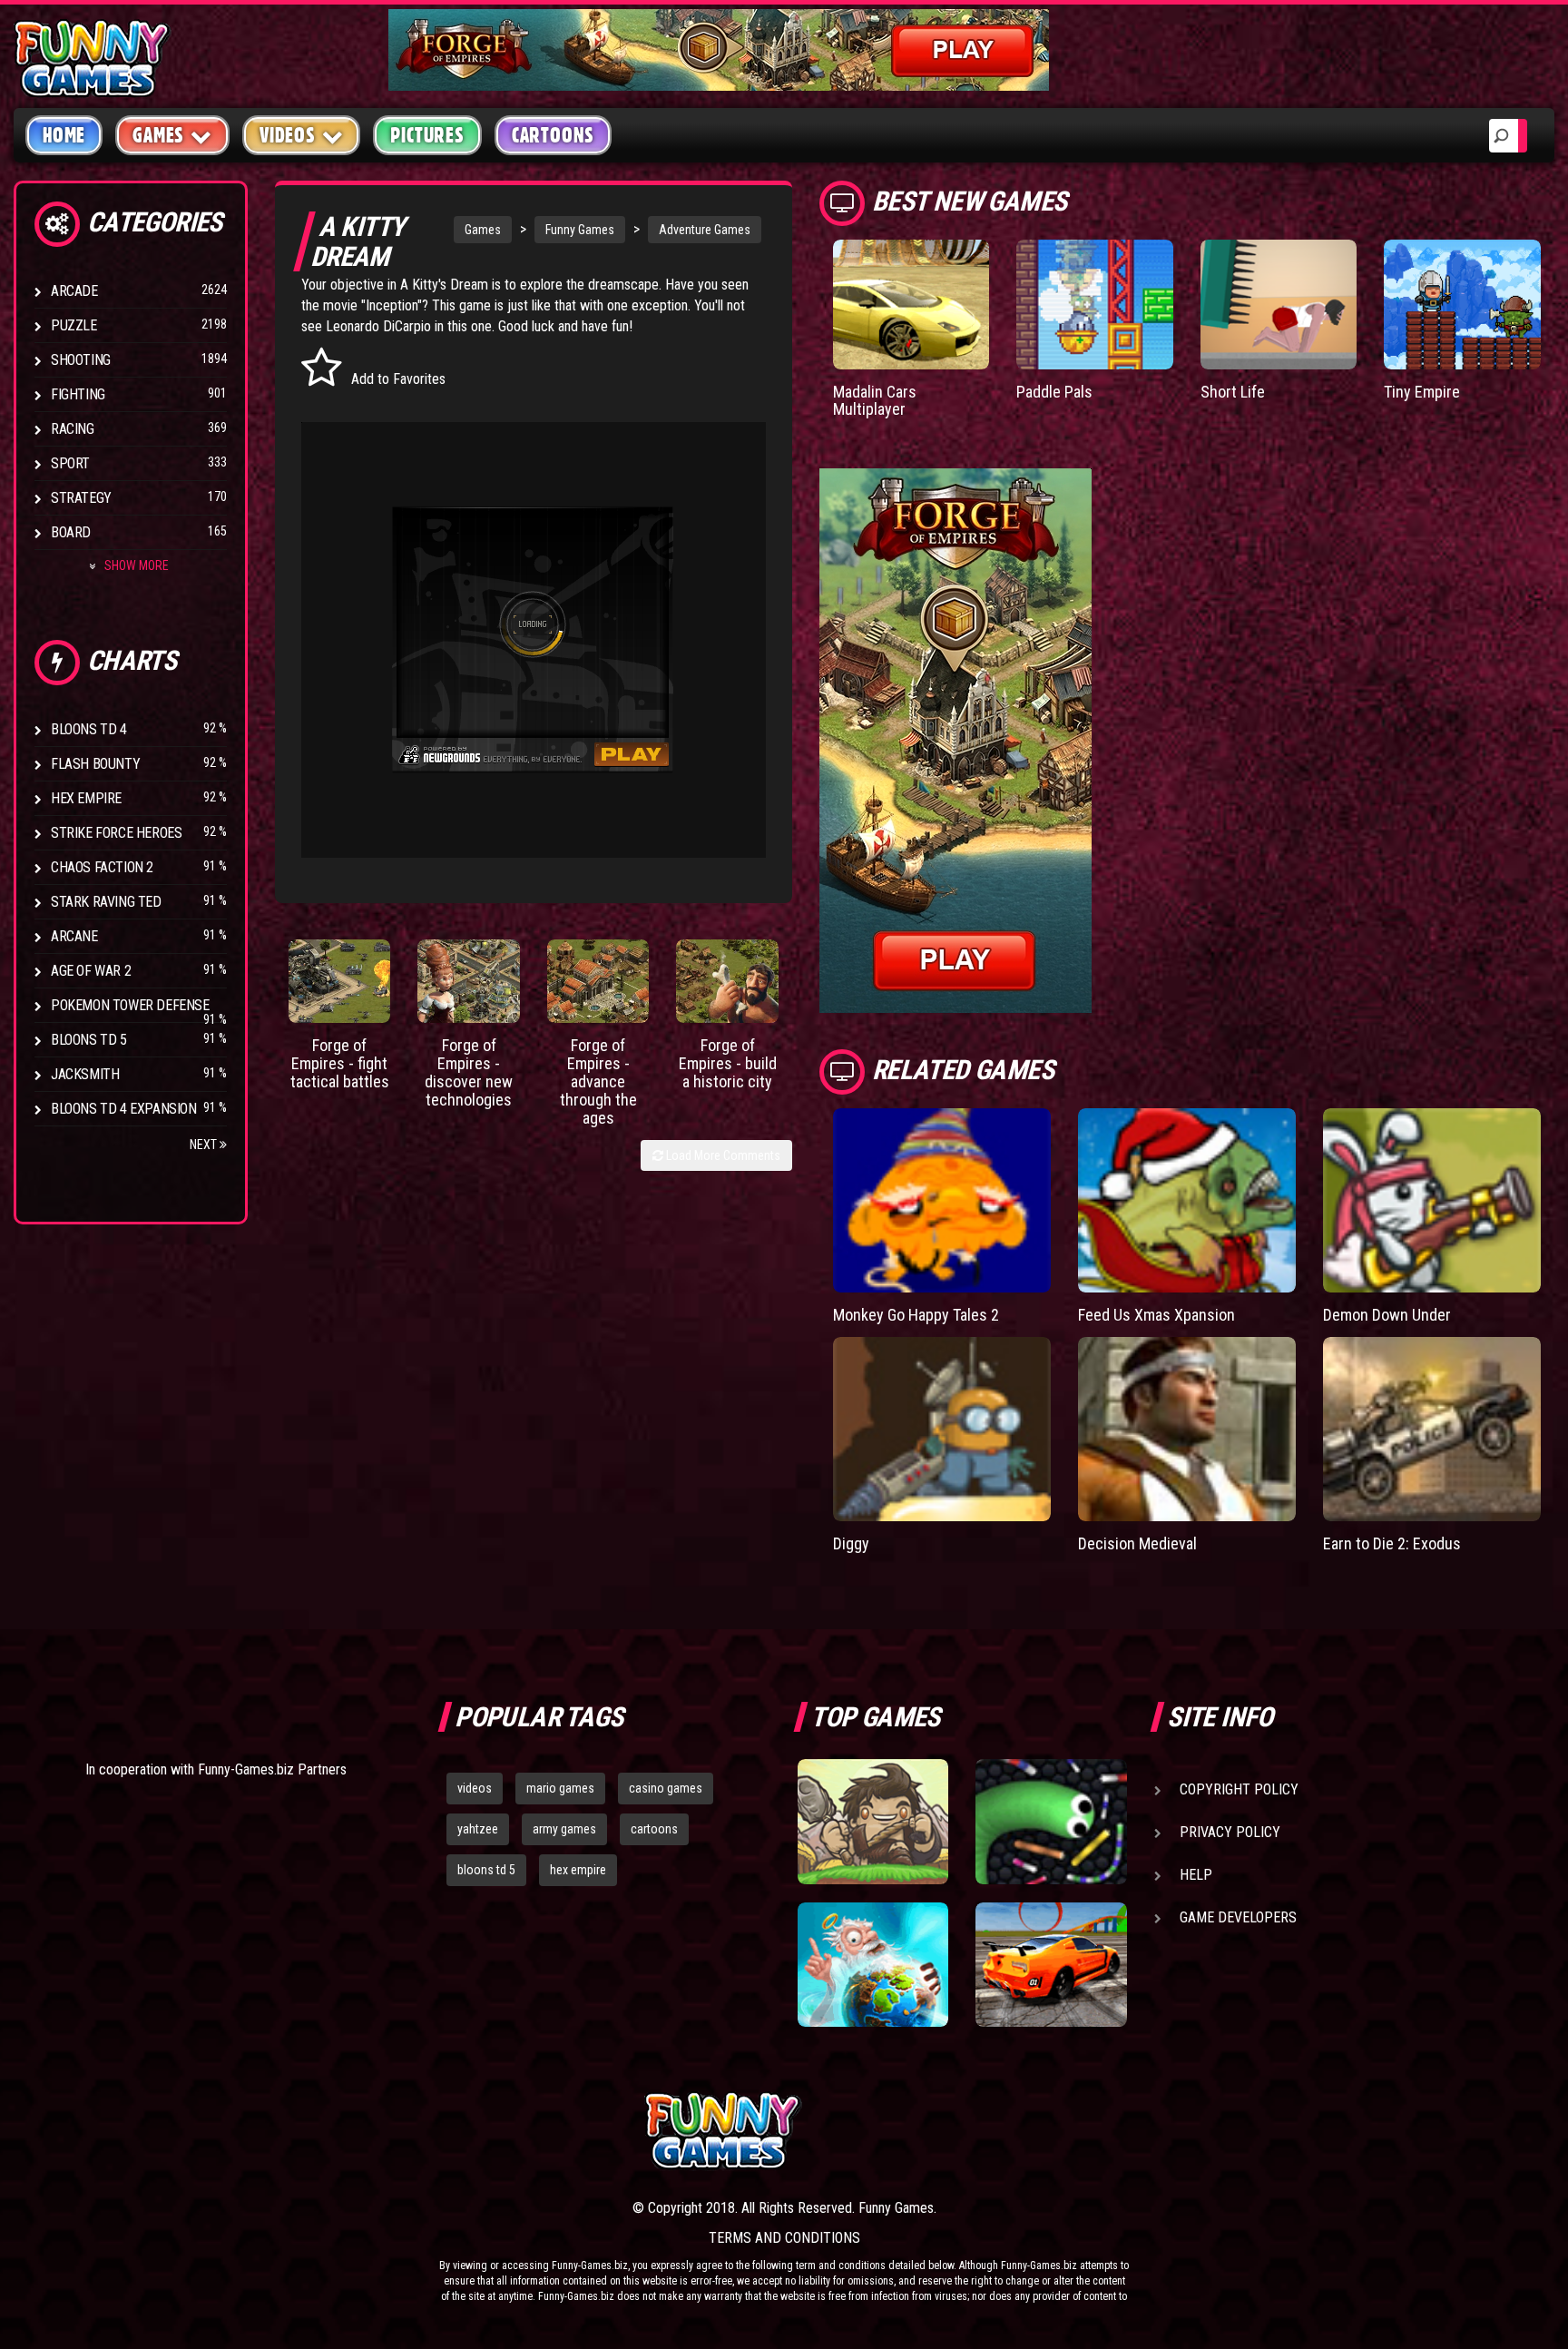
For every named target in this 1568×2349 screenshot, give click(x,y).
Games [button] (158, 135)
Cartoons (553, 135)
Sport (70, 463)
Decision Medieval (1137, 1543)
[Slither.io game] (1051, 1822)
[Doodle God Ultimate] (873, 1965)
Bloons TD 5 (89, 1040)
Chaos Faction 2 (102, 867)
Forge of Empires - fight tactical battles (340, 1063)
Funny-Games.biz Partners (272, 1769)
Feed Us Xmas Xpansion (1156, 1315)
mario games (560, 1788)
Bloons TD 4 (89, 729)
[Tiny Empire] (1462, 305)
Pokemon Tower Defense (130, 1005)
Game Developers (1238, 1917)
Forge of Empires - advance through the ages (598, 1081)
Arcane (74, 936)
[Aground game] (873, 1822)
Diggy (851, 1543)
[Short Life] (1279, 305)
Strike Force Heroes (116, 833)
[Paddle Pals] (1095, 305)
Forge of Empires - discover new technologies (469, 1072)
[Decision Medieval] (1187, 1429)
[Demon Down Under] (1432, 1200)
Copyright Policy (1239, 1789)
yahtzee (478, 1829)
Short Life (1233, 392)
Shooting (81, 360)
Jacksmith (85, 1074)
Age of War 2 (91, 971)
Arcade (74, 291)
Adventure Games (705, 230)
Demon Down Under (1387, 1315)
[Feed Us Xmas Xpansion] (1187, 1200)
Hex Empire (86, 798)
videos (475, 1788)
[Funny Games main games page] (1063, 2131)
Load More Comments (722, 1155)
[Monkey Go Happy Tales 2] (942, 1200)
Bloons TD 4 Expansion (124, 1109)
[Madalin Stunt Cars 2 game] (1051, 1965)
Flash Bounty (95, 764)
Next (205, 1145)
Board (71, 532)
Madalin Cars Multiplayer (875, 401)
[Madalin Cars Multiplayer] (911, 305)
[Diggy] (942, 1429)
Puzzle (74, 325)
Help (1196, 1875)
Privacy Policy (1230, 1832)
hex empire (578, 1870)
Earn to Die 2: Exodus (1392, 1543)
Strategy (81, 498)
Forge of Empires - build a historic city (728, 1063)
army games (564, 1829)
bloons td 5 (486, 1870)
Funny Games (580, 230)
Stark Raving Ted (106, 902)
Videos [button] (288, 135)
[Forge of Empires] (340, 982)
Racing (73, 429)
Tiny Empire (1422, 392)
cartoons (654, 1829)
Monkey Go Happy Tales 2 (916, 1315)
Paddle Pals (1054, 392)
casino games (666, 1788)
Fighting (78, 394)
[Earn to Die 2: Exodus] (1432, 1429)
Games (483, 230)
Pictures (427, 135)
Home (64, 135)
